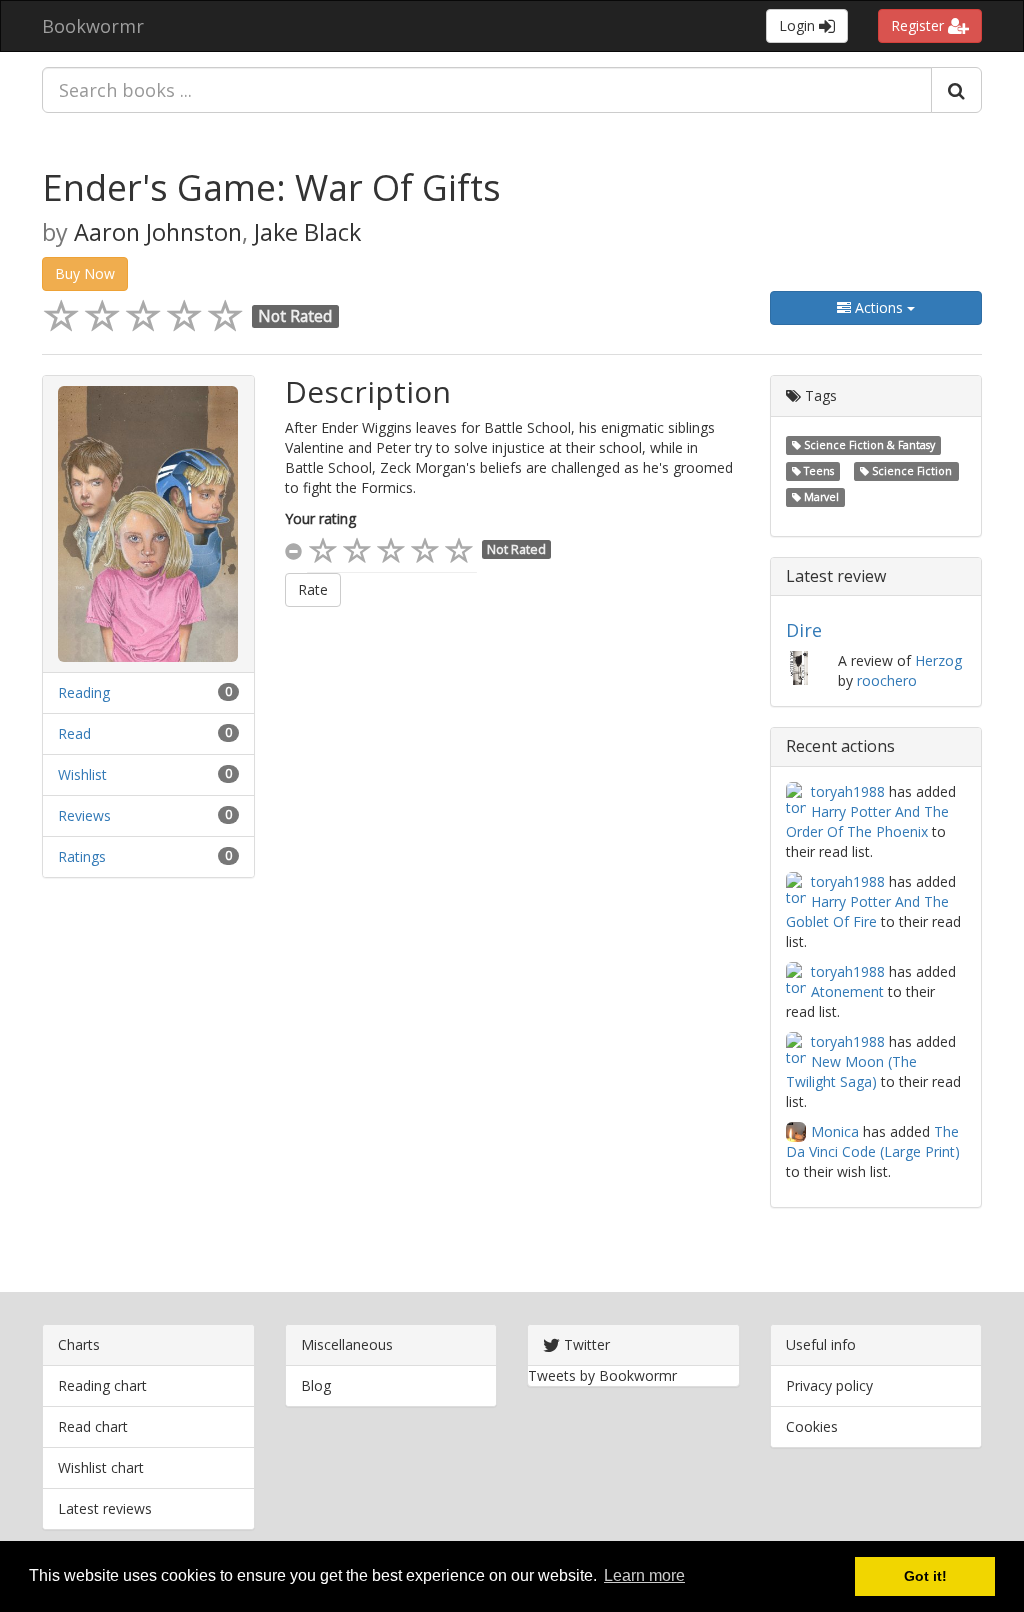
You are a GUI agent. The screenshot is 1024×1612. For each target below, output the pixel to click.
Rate (313, 589)
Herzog (938, 660)
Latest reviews (105, 1508)
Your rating (320, 518)
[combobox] (487, 90)
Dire (804, 630)
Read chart (93, 1426)
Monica (835, 1131)
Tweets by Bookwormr (602, 1375)
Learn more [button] (644, 1575)
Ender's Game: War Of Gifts (271, 187)
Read (74, 733)
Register (919, 25)
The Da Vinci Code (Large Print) (873, 1141)
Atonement (847, 991)
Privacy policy (829, 1385)
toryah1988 (848, 791)
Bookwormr (93, 26)
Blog (316, 1385)
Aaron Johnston (158, 232)
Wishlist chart (101, 1467)
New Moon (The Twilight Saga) (851, 1071)
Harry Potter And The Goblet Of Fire (867, 911)
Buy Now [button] (85, 273)
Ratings (82, 856)
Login (799, 25)
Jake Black (307, 232)
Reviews (84, 815)
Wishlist (82, 774)
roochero (887, 680)
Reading (84, 692)
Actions (879, 307)
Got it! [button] (925, 1576)
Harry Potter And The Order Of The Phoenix (867, 821)
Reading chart (102, 1385)
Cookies (812, 1426)
